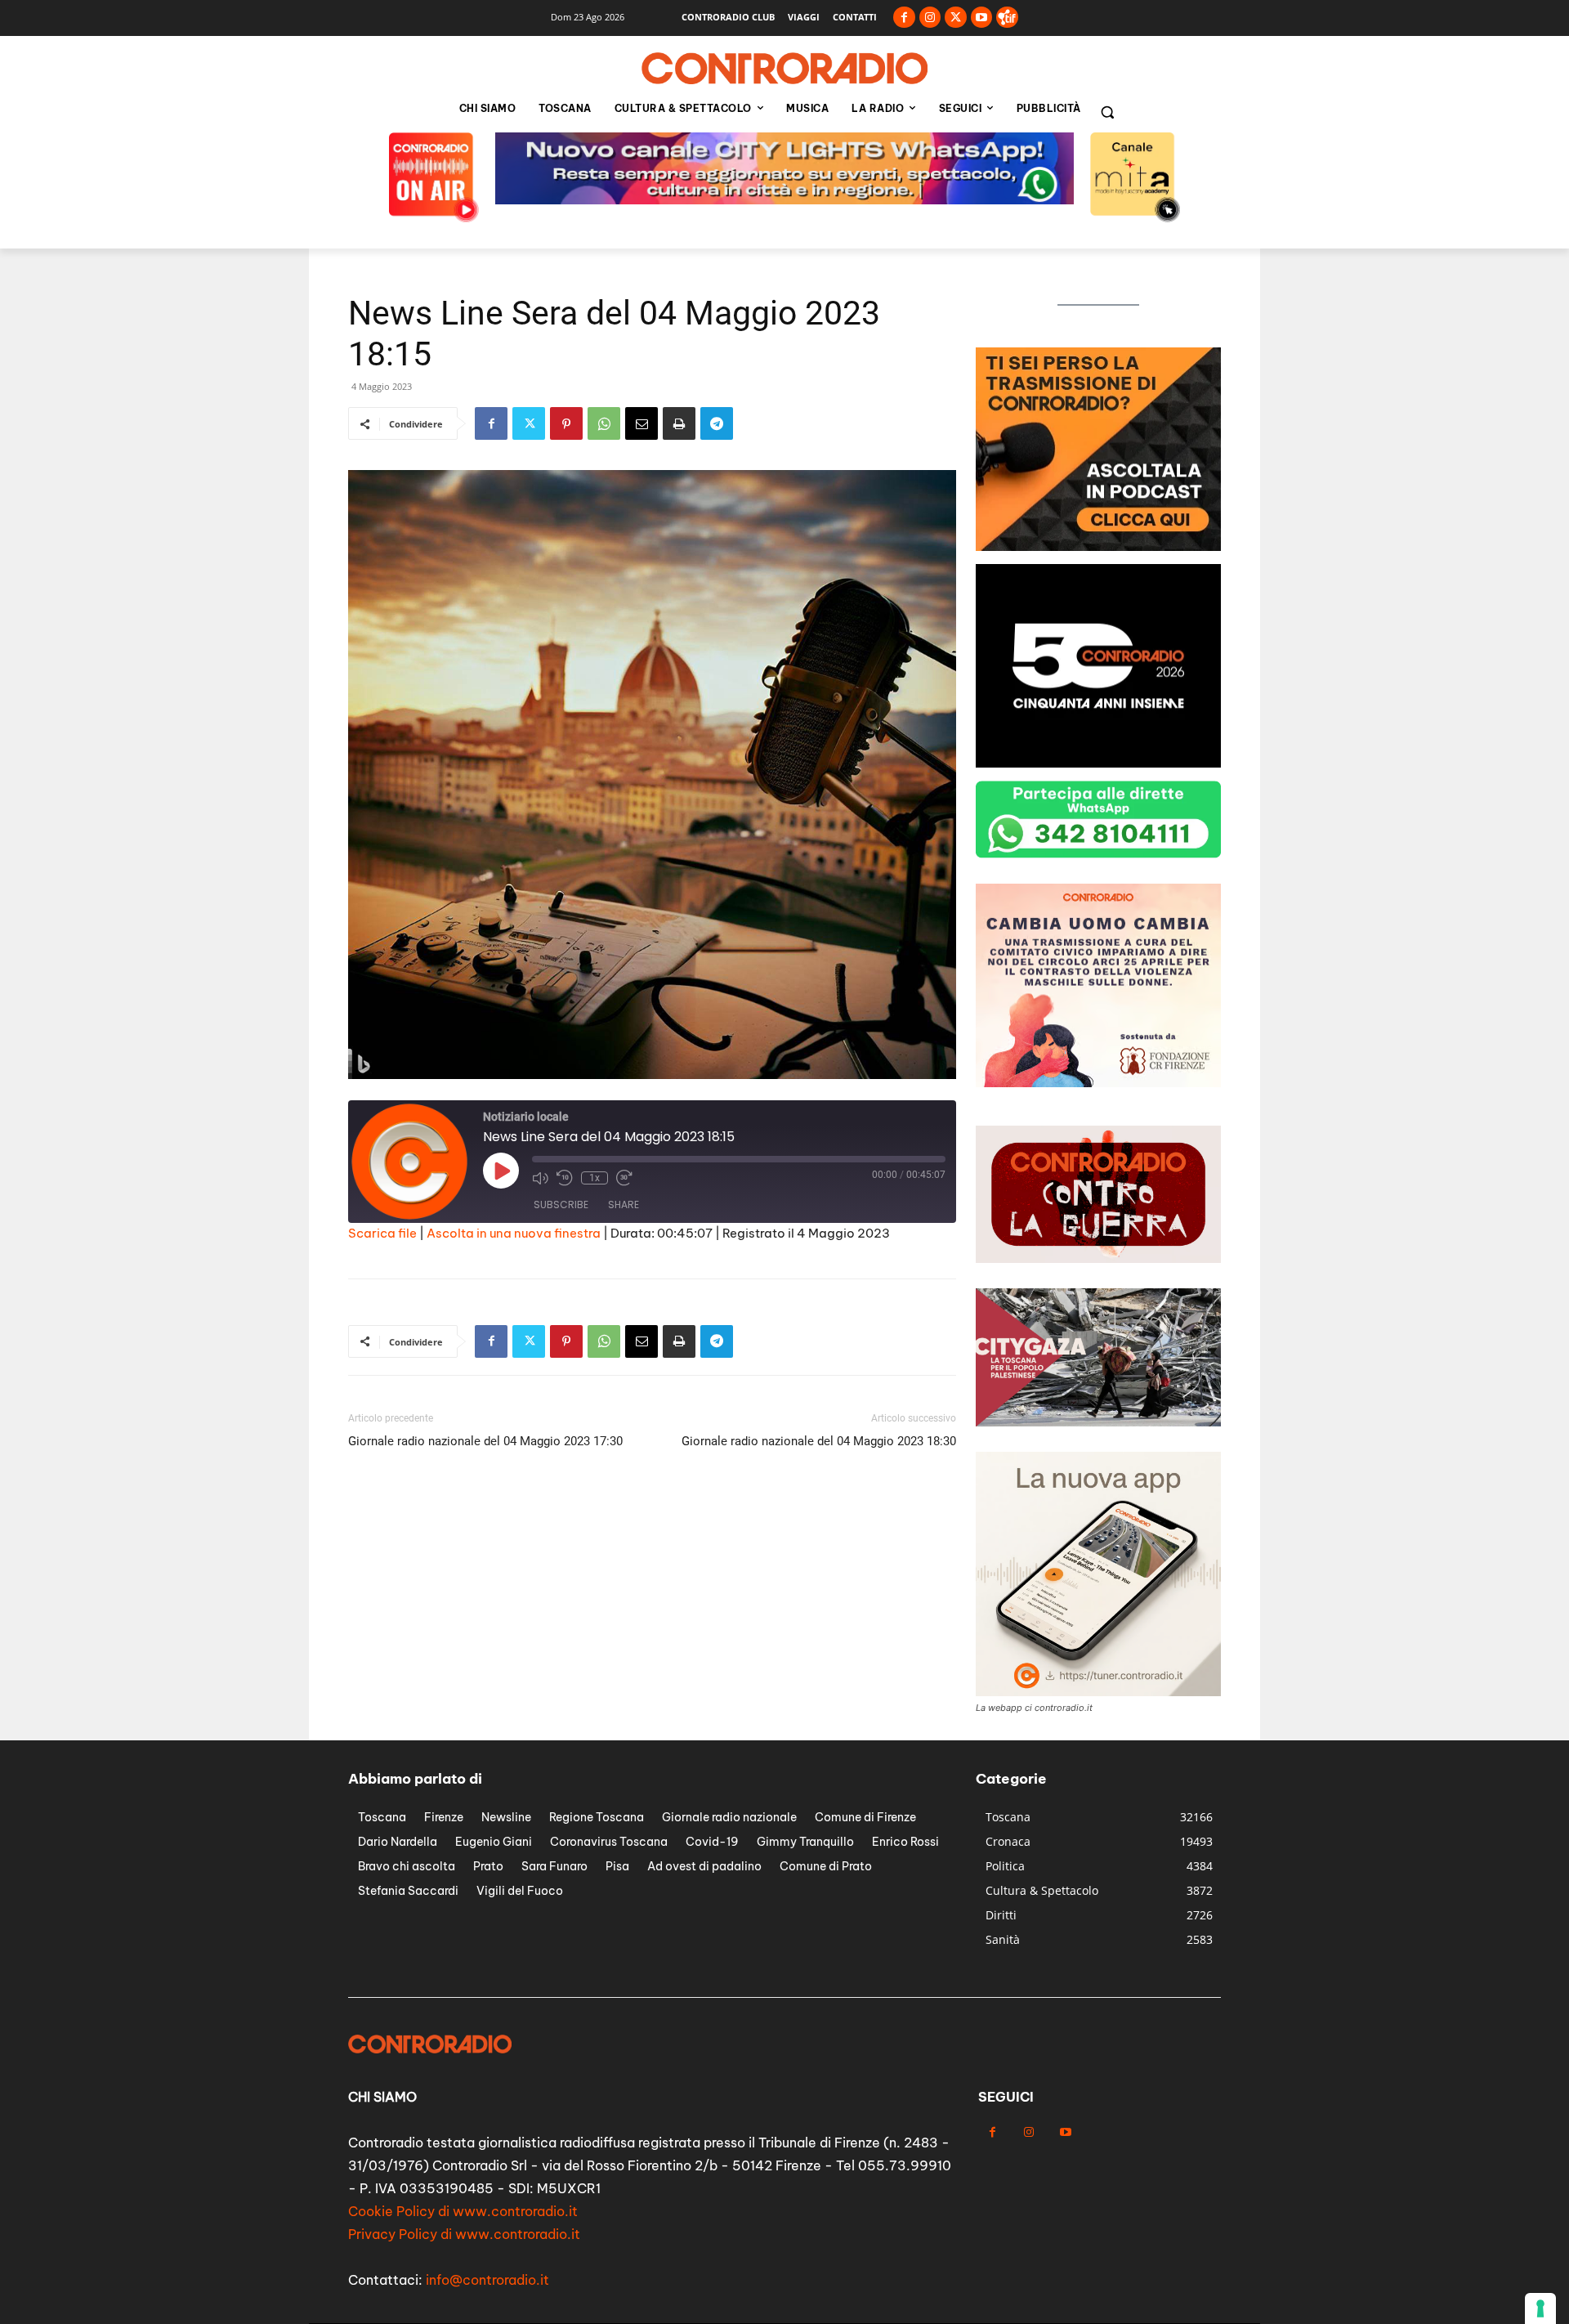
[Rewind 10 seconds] (565, 1178)
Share (624, 1205)
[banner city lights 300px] (1098, 546)
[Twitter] (956, 18)
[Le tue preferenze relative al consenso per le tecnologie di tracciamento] (1540, 2308)
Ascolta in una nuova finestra (514, 1233)
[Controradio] (784, 69)
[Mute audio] (540, 1178)
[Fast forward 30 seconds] (624, 1178)
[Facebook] (904, 18)
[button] (1107, 112)
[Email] (641, 423)
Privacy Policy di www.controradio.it (464, 2234)
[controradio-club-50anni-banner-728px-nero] (784, 200)
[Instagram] (930, 18)
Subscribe (561, 1205)
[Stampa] (679, 423)
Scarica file (382, 1233)
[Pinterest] (566, 423)
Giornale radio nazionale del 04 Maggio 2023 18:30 (819, 1441)
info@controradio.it (487, 2280)
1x (595, 1178)
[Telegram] (717, 423)
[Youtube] (982, 18)
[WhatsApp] (604, 423)
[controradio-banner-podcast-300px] (1098, 1083)
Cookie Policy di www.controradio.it (463, 2211)
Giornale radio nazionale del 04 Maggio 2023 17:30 (485, 1441)
